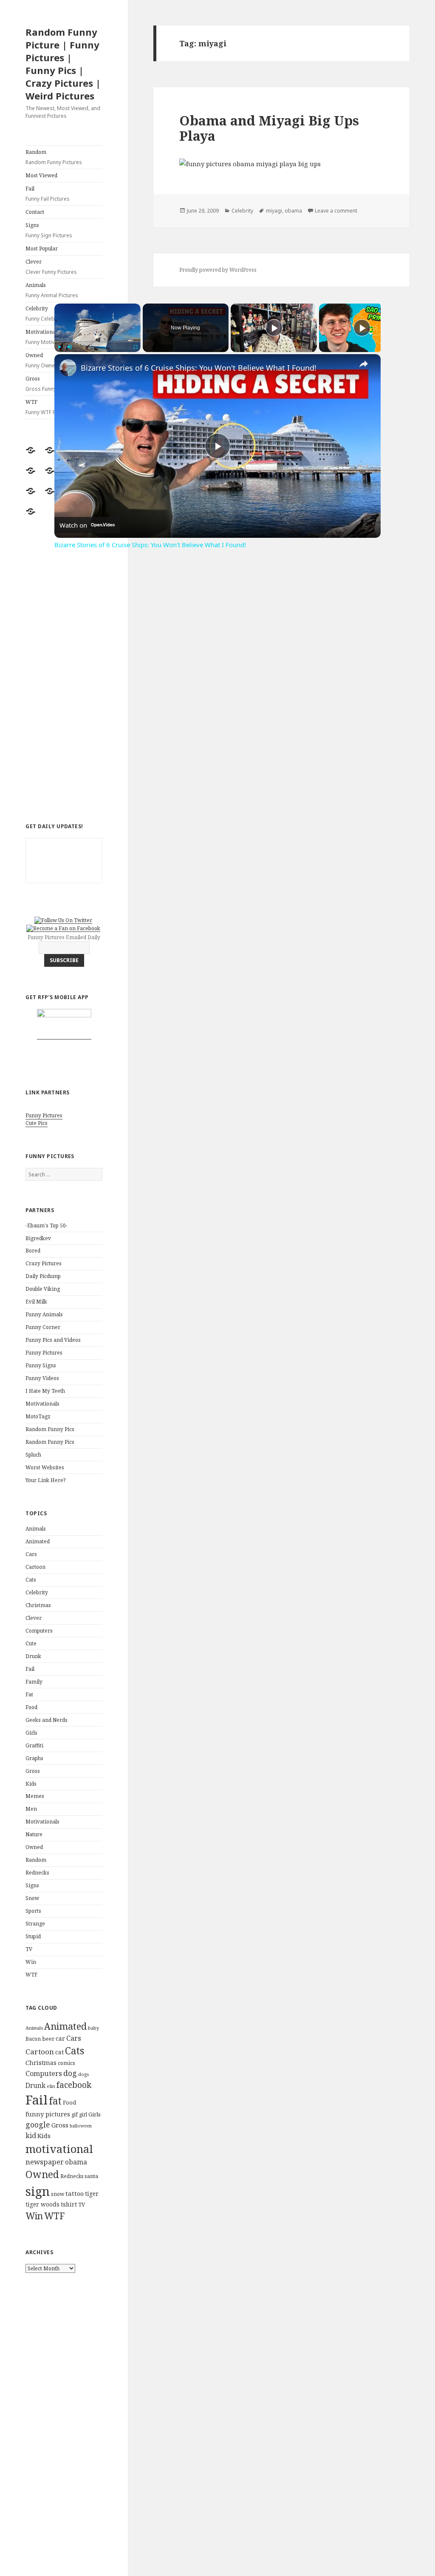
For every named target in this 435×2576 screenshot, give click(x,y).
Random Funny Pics (50, 1429)
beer (48, 2039)
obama (76, 2162)
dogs (83, 2074)
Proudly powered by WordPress (218, 270)
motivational (59, 2149)
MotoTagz (38, 1416)
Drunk (33, 1656)
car (60, 2038)
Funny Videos (42, 1378)
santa (91, 2176)
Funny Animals (44, 1314)
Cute (31, 1643)
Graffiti (34, 1745)
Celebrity (37, 1592)
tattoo (75, 2193)
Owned (34, 1847)
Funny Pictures (44, 1115)
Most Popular (42, 249)
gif (75, 2114)
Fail (48, 194)
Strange (35, 1924)
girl (83, 2114)
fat (55, 2101)
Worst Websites (45, 1467)
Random (54, 157)
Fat (29, 1694)
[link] (68, 368)
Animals (52, 290)
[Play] (59, 347)
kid (31, 2136)
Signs (49, 230)
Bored (33, 1251)
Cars (31, 1554)
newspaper (45, 2162)
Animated (38, 1541)
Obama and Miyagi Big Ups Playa (269, 128)
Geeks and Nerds (47, 1720)
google (38, 2124)
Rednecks (37, 1873)
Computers (39, 1631)
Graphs (34, 1758)
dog (70, 2073)
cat (59, 2052)
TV (29, 1949)
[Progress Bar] (97, 342)
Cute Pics (37, 1123)
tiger (92, 2194)
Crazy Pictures (44, 1263)
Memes (35, 1796)
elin (51, 2086)
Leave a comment (336, 211)
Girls (31, 1733)
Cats (31, 1580)
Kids (31, 1784)
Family (34, 1682)
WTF (31, 1975)
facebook (74, 2085)
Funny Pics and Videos (53, 1340)
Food (31, 1707)
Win (31, 1962)
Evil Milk (36, 1302)
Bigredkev (38, 1238)
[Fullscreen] (136, 347)
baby (93, 2028)
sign (38, 2191)
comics (66, 2063)
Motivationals (42, 1404)
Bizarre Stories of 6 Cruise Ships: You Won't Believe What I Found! (199, 368)
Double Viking (43, 1289)
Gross (33, 1771)
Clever (51, 267)
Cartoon (35, 1567)
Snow (32, 1898)
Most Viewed (41, 175)
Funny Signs (41, 1365)
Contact (35, 212)
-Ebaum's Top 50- (47, 1226)
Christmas (38, 1605)
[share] (364, 364)
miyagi (274, 211)
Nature (34, 1834)
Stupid (33, 1936)
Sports (33, 1911)
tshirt (69, 2204)
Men (31, 1809)
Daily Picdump (43, 1276)
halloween (81, 2126)
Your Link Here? (45, 1480)
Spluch (33, 1455)
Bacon (33, 2039)
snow (58, 2194)
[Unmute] (70, 347)
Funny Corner (43, 1327)
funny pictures (48, 2114)
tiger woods (42, 2204)
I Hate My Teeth (45, 1391)
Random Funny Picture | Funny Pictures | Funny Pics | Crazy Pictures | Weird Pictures (63, 64)
